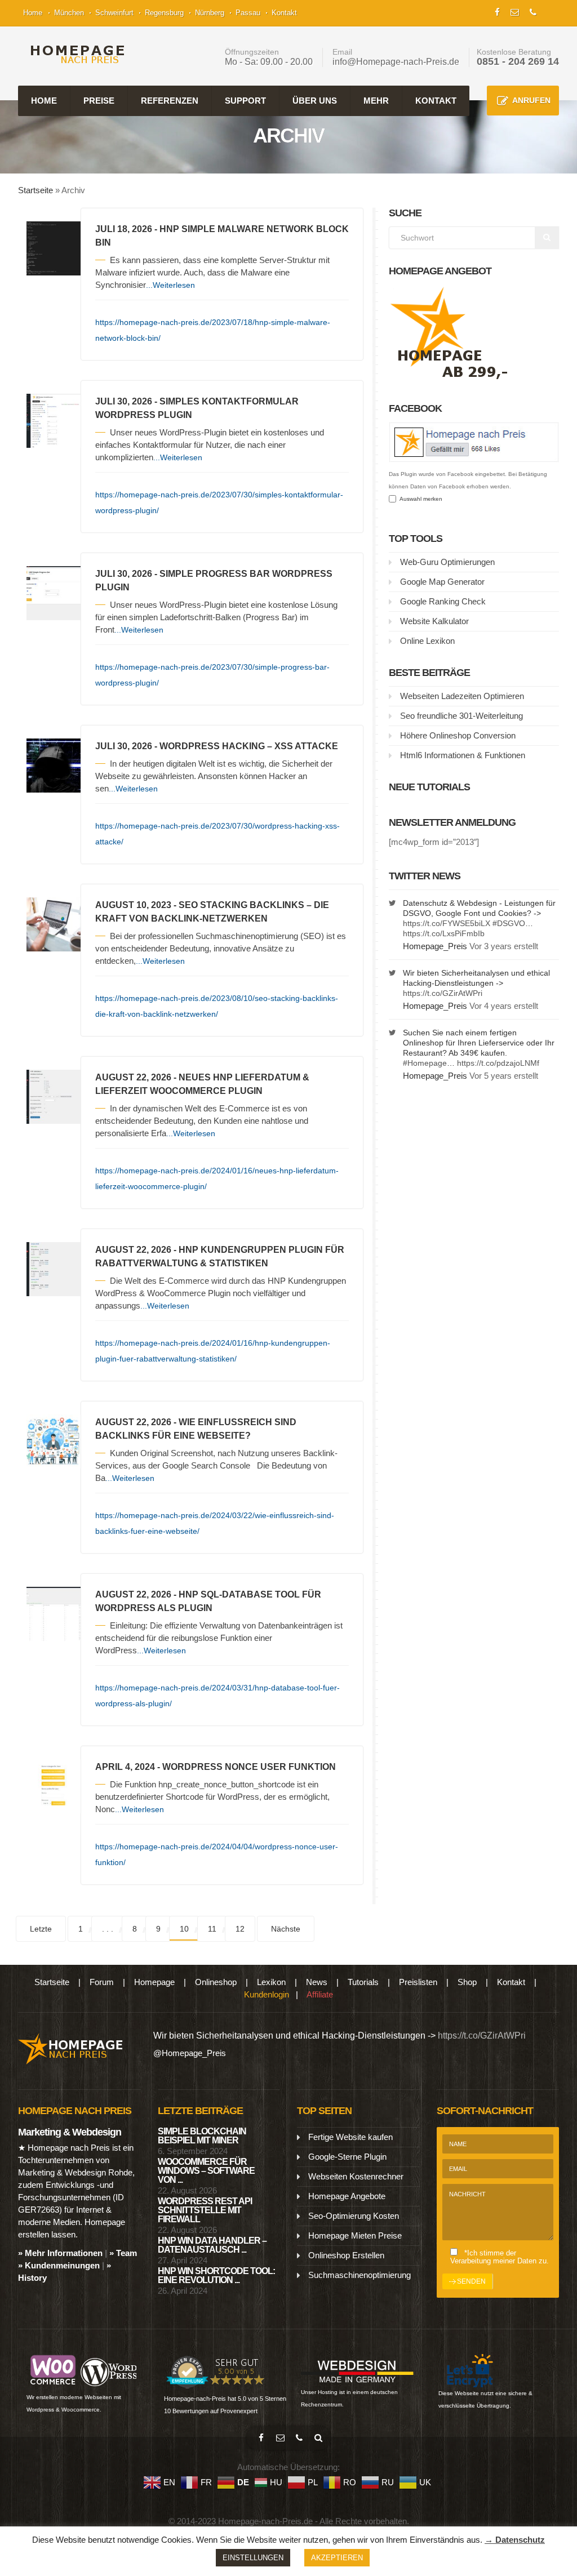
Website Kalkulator (434, 621)
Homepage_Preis (435, 946)
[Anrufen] (299, 2438)
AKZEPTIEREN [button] (337, 2558)
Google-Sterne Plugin (347, 2157)
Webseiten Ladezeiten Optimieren (462, 696)
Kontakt (284, 13)
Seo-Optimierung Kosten (354, 2216)
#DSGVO (509, 923)
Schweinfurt (114, 13)
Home (33, 13)
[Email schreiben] (280, 2438)
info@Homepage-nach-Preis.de (396, 62)
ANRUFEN (531, 100)
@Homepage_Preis (190, 2053)
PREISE (99, 101)
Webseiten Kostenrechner (356, 2176)
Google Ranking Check (443, 601)
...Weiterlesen (170, 285)
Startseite (35, 190)
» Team (123, 2253)
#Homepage (425, 1063)
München (69, 13)
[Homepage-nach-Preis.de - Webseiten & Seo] (71, 2048)
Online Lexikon (427, 641)
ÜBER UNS (315, 101)
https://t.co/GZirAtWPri (443, 993)
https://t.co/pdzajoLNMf (498, 1063)
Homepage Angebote (347, 2196)
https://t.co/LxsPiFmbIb (444, 933)
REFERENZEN (170, 101)
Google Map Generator (442, 582)
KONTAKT (436, 101)
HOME (44, 101)
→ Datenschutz (515, 2540)
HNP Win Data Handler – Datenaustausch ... (212, 2245)
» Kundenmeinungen (59, 2265)
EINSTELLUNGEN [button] (253, 2558)
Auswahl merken (419, 499)
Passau (248, 13)
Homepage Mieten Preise (355, 2235)
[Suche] (318, 2438)
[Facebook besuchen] (261, 2438)
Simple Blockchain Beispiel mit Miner (202, 2136)
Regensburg (164, 13)
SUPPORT (245, 101)
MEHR (376, 101)
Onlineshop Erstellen (346, 2255)
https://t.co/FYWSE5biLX (447, 923)
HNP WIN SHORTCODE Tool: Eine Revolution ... (216, 2275)
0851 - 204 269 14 (518, 61)
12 (240, 1929)
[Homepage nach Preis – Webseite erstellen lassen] (74, 54)
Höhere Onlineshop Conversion (458, 735)
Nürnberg (210, 13)
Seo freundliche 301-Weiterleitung (461, 716)
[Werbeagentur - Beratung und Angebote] (497, 11)
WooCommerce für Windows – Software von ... (206, 2171)
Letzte (41, 1929)
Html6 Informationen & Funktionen (463, 755)
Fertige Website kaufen (350, 2137)
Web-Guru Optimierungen (447, 562)
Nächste (286, 1929)
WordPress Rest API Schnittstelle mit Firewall (205, 2210)
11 (212, 1929)
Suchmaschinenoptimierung (359, 2275)
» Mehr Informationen (60, 2253)
